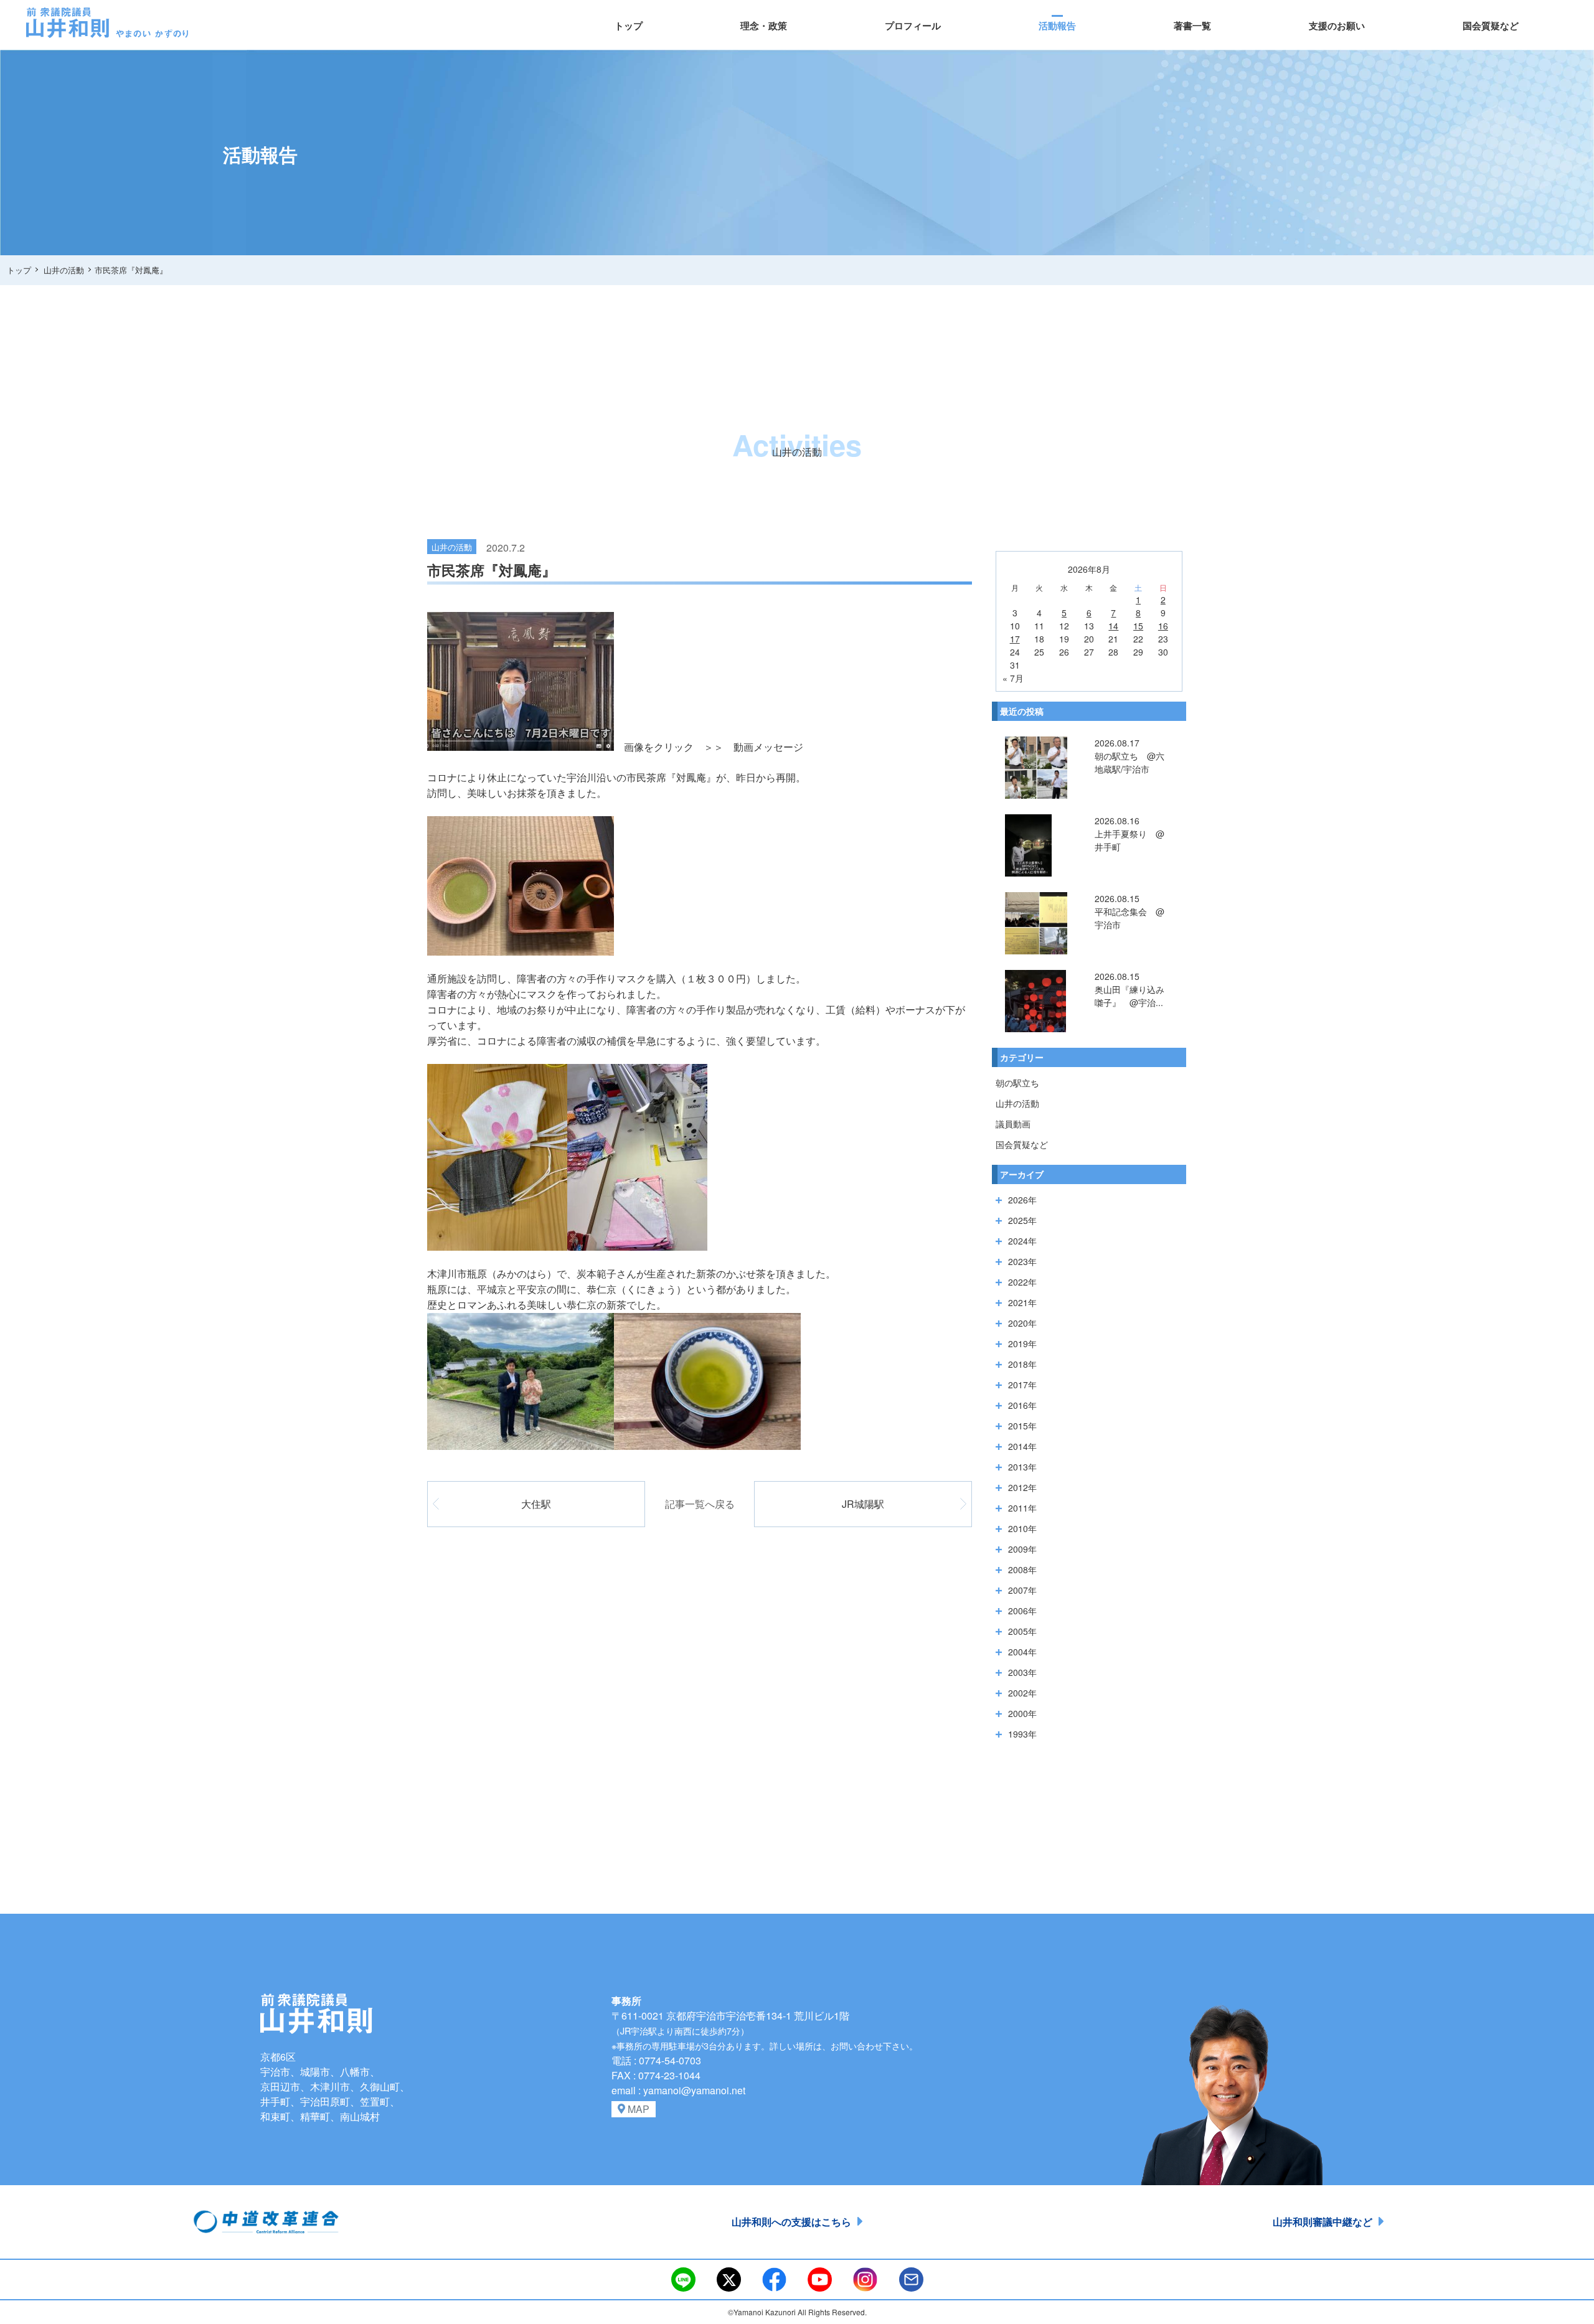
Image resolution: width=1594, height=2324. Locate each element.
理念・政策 (764, 26)
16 (1163, 626)
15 (1138, 626)
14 (1113, 626)
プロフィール (913, 26)
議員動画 (1013, 1124)
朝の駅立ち (1017, 1083)
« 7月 (1013, 678)
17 (1015, 639)
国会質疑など (1491, 26)
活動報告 (1057, 26)
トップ (629, 26)
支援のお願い (1337, 26)
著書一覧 (1192, 26)
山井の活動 (1017, 1103)
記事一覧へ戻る (700, 1504)
